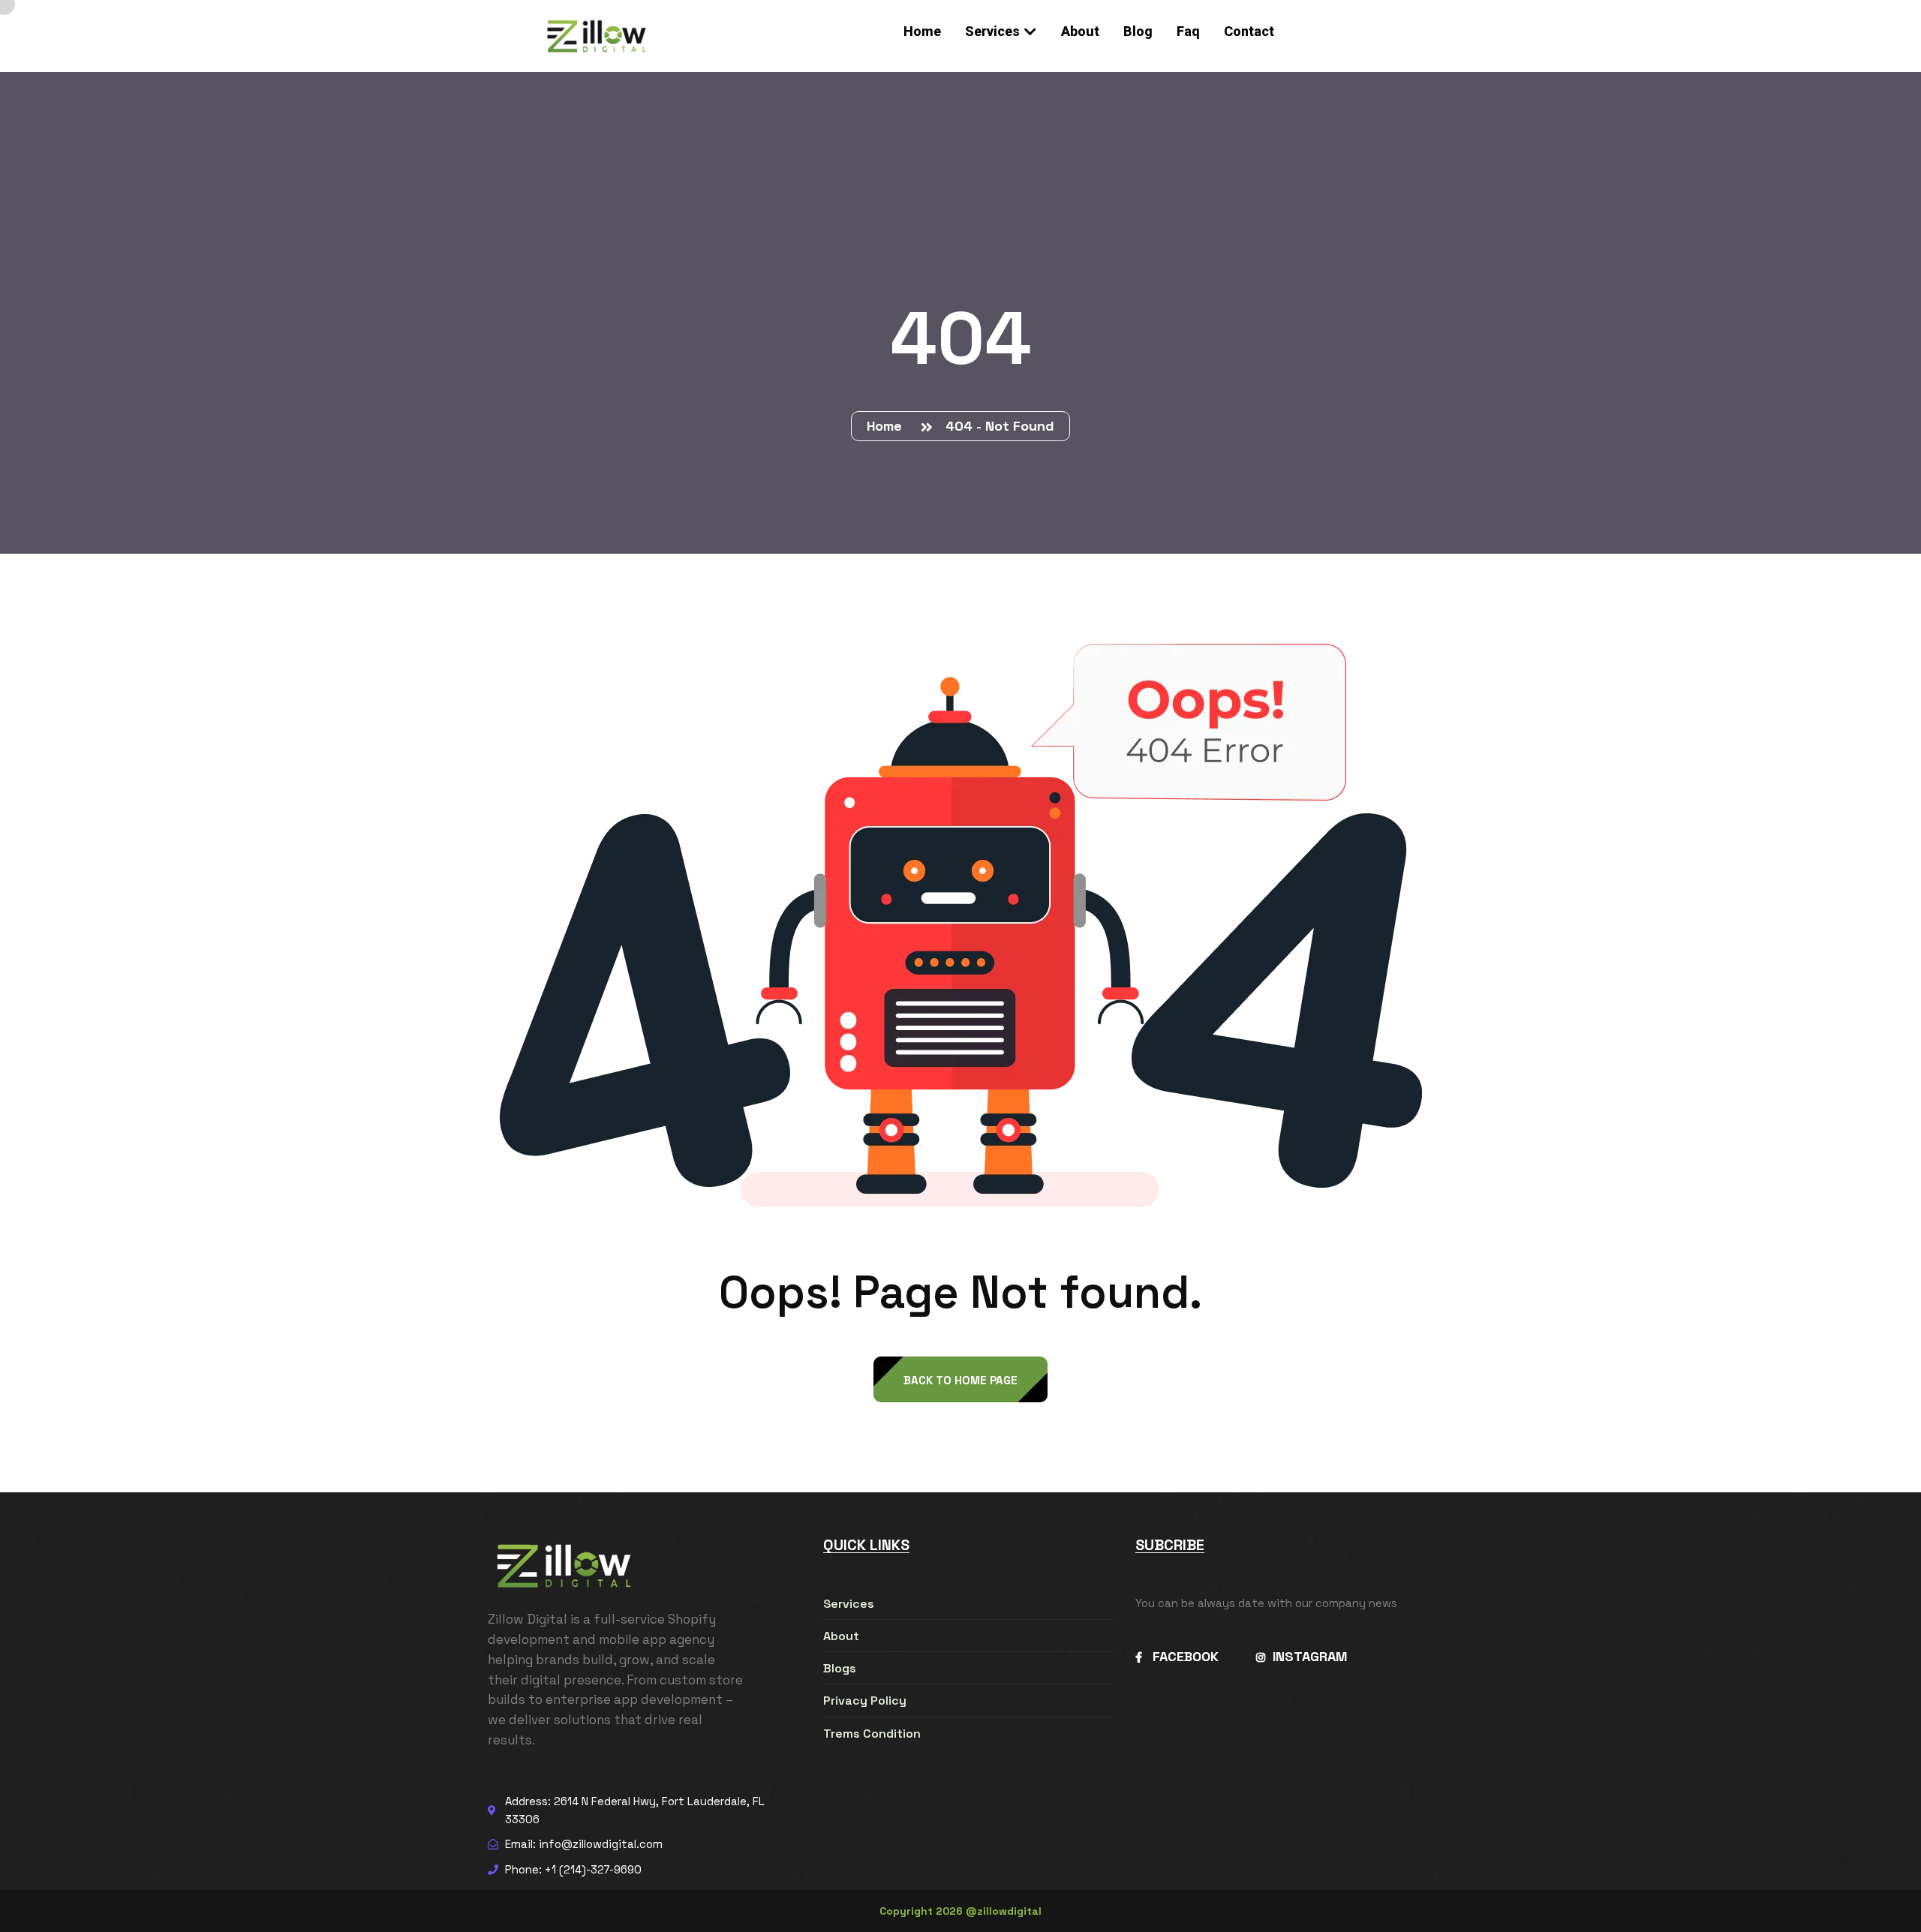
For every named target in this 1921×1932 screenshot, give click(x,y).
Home (888, 426)
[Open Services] (1030, 31)
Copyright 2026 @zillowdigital (960, 1911)
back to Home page (960, 1380)
